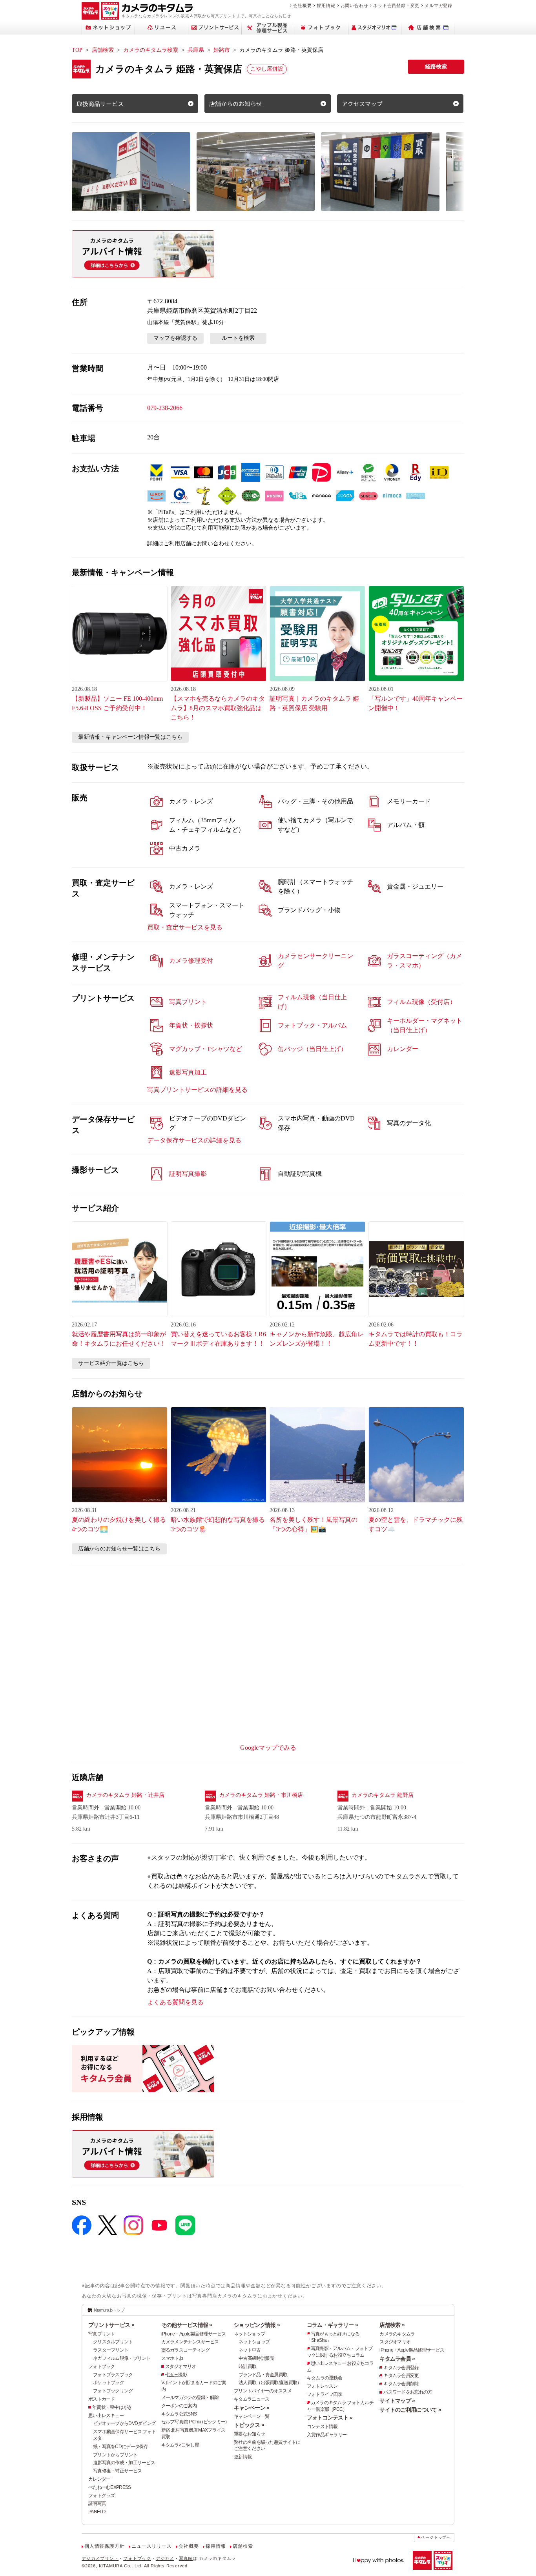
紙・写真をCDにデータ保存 (121, 2447)
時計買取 (247, 2366)
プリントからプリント (115, 2455)
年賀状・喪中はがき (112, 2407)
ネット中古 (250, 2350)
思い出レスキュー (106, 2416)
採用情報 (326, 5)
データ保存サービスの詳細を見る (194, 1140)
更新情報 (243, 2457)
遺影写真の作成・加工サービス (124, 2463)
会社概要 (302, 5)
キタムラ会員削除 (401, 2384)
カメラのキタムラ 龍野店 (383, 1795)
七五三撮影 (176, 2375)
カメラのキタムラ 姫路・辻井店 (125, 1795)
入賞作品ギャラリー (327, 2435)
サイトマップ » (397, 2401)
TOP (77, 50)
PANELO (97, 2512)
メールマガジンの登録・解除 (190, 2397)
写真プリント (102, 2334)
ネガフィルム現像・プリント (122, 2358)
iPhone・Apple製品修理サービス (194, 2334)
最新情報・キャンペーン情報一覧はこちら (130, 737)
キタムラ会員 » (397, 2359)
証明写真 (97, 2503)
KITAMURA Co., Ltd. (121, 2566)
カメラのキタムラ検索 (151, 50)
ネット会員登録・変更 (396, 5)
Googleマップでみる (268, 1748)
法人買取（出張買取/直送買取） (270, 2383)
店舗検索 (103, 50)
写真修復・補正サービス (117, 2471)
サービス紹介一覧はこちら (111, 1363)
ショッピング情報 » (257, 2325)
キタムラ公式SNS (179, 2414)
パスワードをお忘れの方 (408, 2392)
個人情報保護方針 (104, 2546)
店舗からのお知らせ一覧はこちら (119, 1549)
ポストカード (102, 2399)
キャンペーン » (252, 2408)
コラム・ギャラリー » (332, 2325)
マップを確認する (175, 338)
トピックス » (249, 2425)
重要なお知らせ (249, 2434)
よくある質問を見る (175, 2002)
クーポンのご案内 (179, 2406)
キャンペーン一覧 (252, 2416)
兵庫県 (196, 50)
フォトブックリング (113, 2391)
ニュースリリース (151, 2546)
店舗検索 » (392, 2325)
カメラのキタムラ (397, 2334)
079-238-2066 (165, 408)
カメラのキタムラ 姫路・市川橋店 (261, 1795)
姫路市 (222, 50)
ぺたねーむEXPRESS (109, 2487)
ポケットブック (108, 2383)
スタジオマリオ (181, 2366)
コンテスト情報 (322, 2427)
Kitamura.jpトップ (109, 2310)
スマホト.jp (172, 2358)
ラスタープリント (111, 2350)
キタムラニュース (252, 2399)
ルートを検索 (238, 338)
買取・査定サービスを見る (185, 927)
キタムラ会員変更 (401, 2376)
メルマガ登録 (438, 5)
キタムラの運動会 (325, 2378)
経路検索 (436, 66)
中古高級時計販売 (256, 2358)
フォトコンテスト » (330, 2418)
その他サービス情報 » (187, 2325)
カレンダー (99, 2479)
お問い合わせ (355, 5)
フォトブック (102, 2366)
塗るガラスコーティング (186, 2350)
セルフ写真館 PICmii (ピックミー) (194, 2422)
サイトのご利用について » (410, 2410)
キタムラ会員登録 (401, 2368)
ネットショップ (249, 2334)
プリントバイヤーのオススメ (263, 2391)
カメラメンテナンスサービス (190, 2342)
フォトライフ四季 (325, 2394)
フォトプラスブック (113, 2375)
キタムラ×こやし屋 (180, 2445)
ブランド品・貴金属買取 (263, 2375)
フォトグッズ (102, 2496)
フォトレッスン (322, 2386)
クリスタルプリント (113, 2342)
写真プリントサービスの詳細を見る (197, 1090)
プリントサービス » (111, 2325)
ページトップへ (436, 2537)
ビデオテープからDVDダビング (124, 2423)
